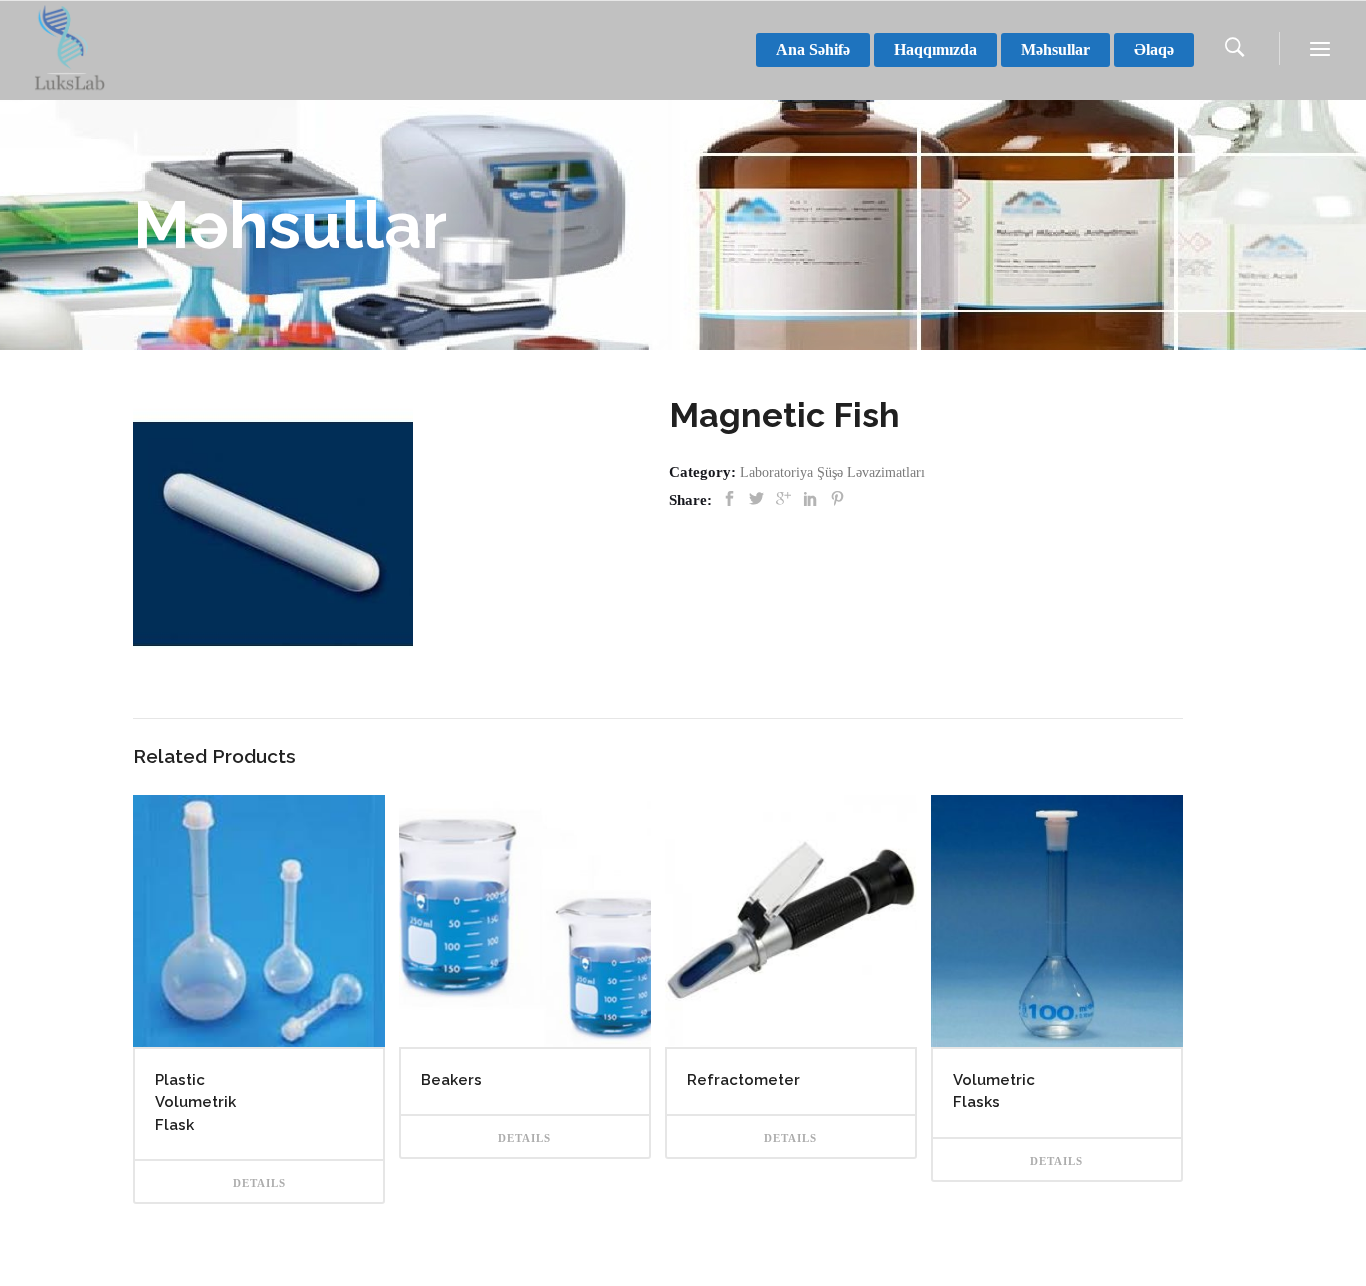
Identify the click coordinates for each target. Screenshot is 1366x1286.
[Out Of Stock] (259, 921)
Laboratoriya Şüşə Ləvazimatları (832, 472)
